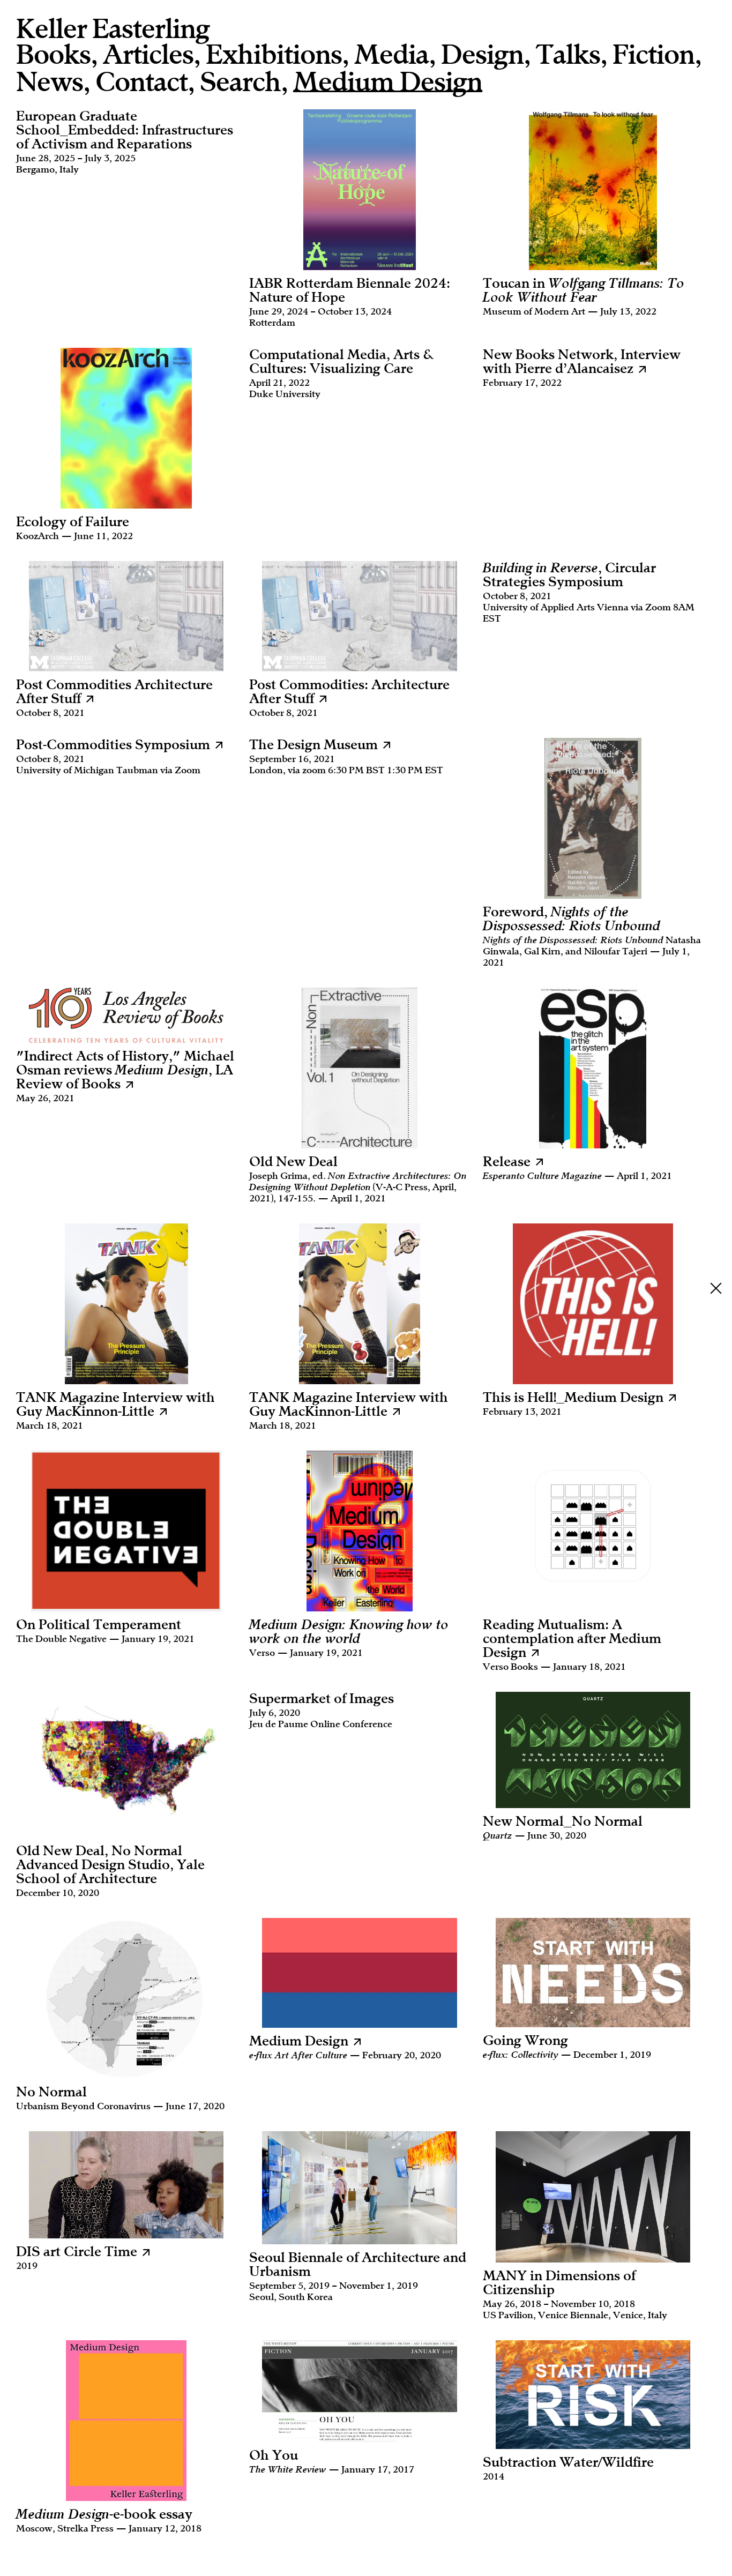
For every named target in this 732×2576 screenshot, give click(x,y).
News (50, 82)
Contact (141, 82)
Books (53, 55)
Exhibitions (274, 55)
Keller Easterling (113, 29)
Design (482, 55)
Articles (148, 55)
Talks (568, 55)
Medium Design (388, 83)
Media (391, 55)
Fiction (653, 55)
